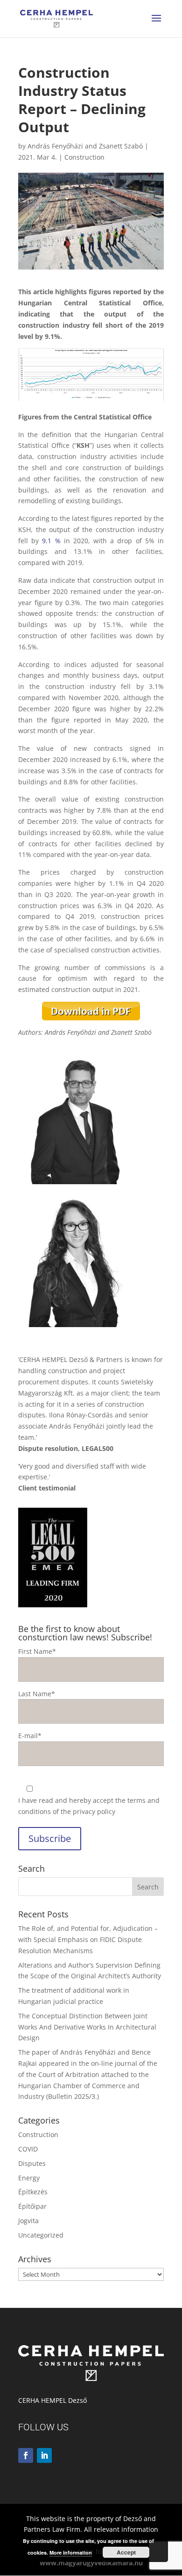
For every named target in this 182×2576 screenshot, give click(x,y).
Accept (126, 2552)
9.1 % (51, 541)
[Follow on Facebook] (26, 2455)
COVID (28, 2149)
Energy (29, 2178)
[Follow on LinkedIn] (44, 2455)
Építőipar (32, 2206)
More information (71, 2552)
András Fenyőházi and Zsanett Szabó (85, 146)
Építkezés (33, 2192)
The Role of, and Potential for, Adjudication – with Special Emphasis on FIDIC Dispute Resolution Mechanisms (88, 1939)
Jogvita (28, 2221)
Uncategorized (41, 2235)
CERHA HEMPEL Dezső (52, 2400)
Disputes (32, 2163)
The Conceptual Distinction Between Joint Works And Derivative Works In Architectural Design (87, 2027)
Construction (84, 157)
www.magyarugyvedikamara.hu (91, 2563)
